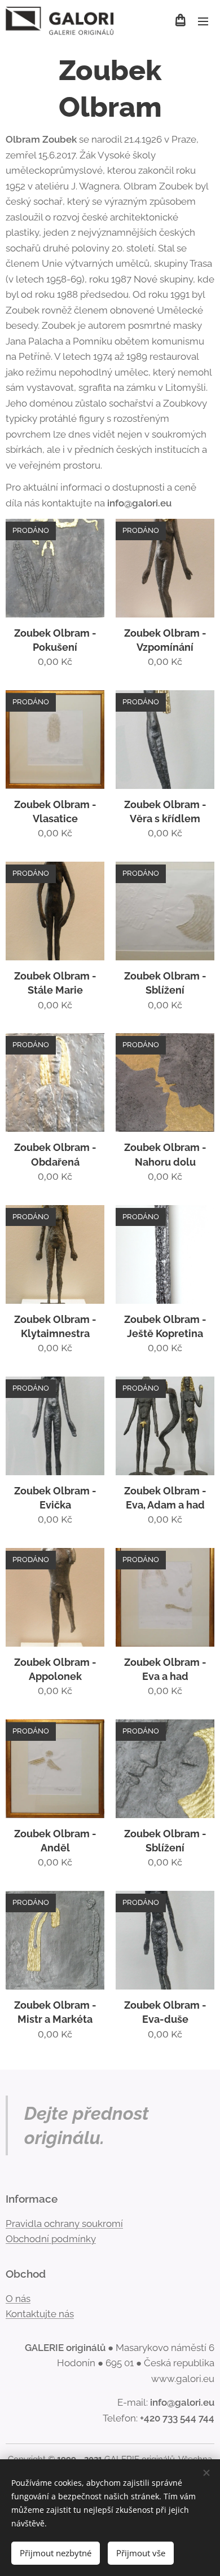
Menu (203, 21)
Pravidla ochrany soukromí (64, 2224)
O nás (18, 2299)
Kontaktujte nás (40, 2314)
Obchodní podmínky (51, 2239)
